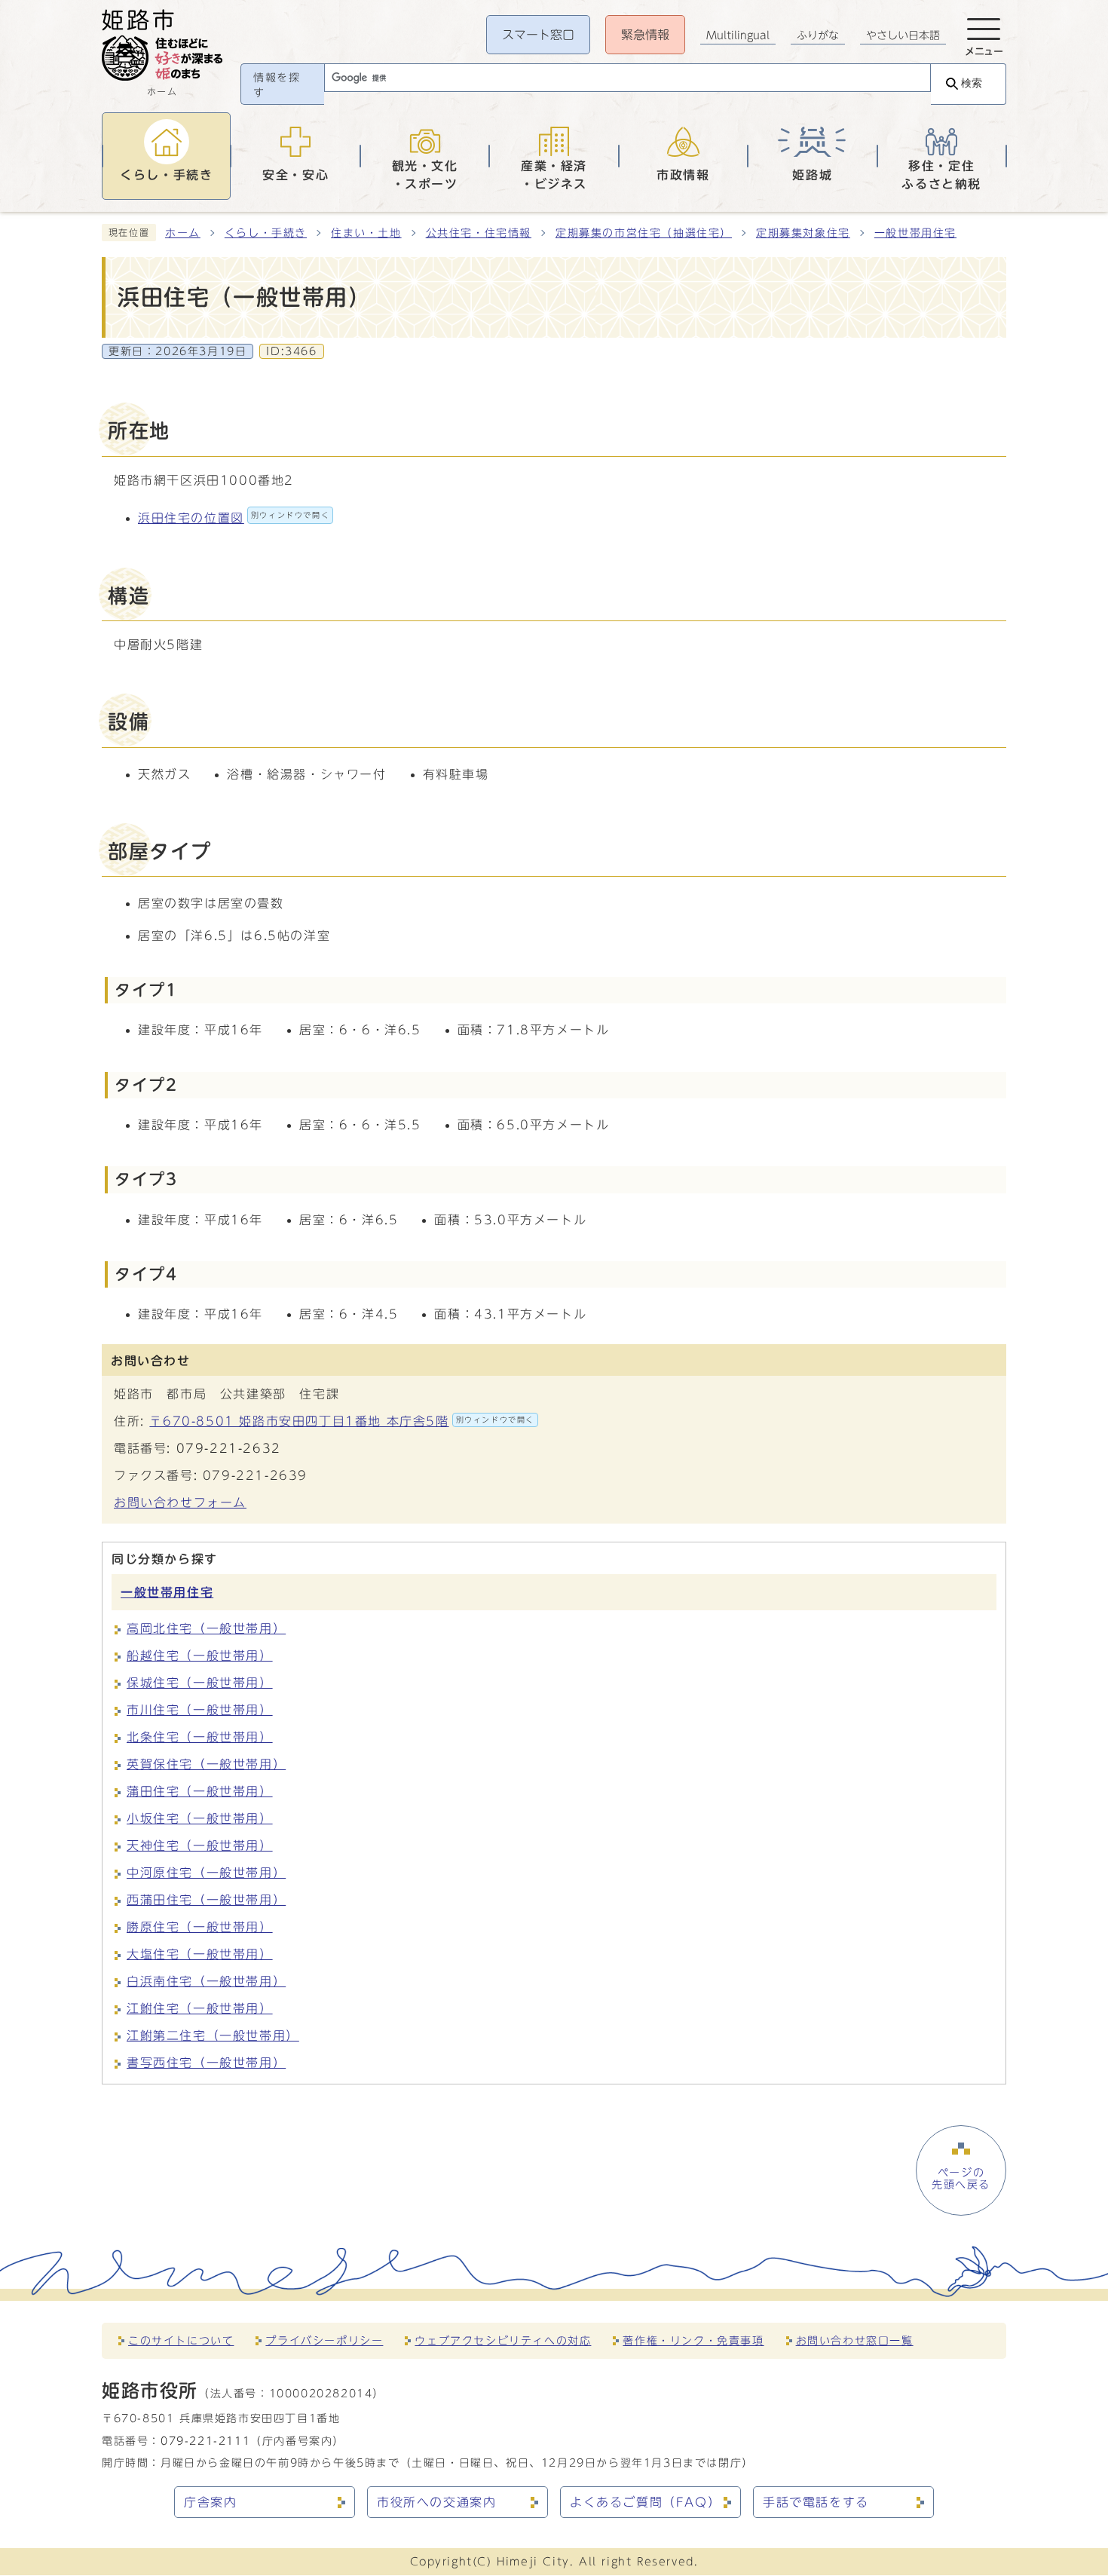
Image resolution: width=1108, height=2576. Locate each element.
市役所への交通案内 (436, 2502)
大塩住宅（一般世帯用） (200, 1954)
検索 (972, 83)
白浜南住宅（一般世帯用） (206, 1981)
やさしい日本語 (903, 35)
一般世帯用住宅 (915, 233)
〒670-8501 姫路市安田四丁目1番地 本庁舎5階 (342, 1421)
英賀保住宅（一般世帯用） (206, 1764)
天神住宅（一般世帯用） (200, 1845)
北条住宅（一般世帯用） (200, 1737)
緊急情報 (645, 35)
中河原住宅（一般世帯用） (206, 1873)
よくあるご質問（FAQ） (645, 2502)
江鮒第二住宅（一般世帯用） (213, 2035)
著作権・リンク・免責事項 (693, 2340)
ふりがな (818, 35)
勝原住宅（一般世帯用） (200, 1927)
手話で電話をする (816, 2502)
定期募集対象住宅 (803, 233)
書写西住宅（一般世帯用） (206, 2063)
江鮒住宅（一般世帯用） (200, 2008)
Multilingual (738, 35)
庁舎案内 (210, 2502)
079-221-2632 (229, 1448)
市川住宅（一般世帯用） (200, 1710)
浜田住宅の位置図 (234, 518)
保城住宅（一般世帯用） (200, 1683)
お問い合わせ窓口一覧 (855, 2340)
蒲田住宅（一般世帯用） (200, 1791)
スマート (538, 35)
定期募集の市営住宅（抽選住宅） (644, 233)
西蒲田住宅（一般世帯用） (206, 1900)
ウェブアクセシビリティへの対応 (503, 2340)
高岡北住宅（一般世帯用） (206, 1628)
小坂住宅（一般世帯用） (200, 1818)
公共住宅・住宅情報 (479, 233)
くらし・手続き (266, 233)
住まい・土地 (366, 233)
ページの (961, 2179)
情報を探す (277, 85)
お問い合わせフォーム (180, 1502)
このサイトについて (181, 2340)
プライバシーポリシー (324, 2340)
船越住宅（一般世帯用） (200, 1656)
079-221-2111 (205, 2441)
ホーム (183, 233)
